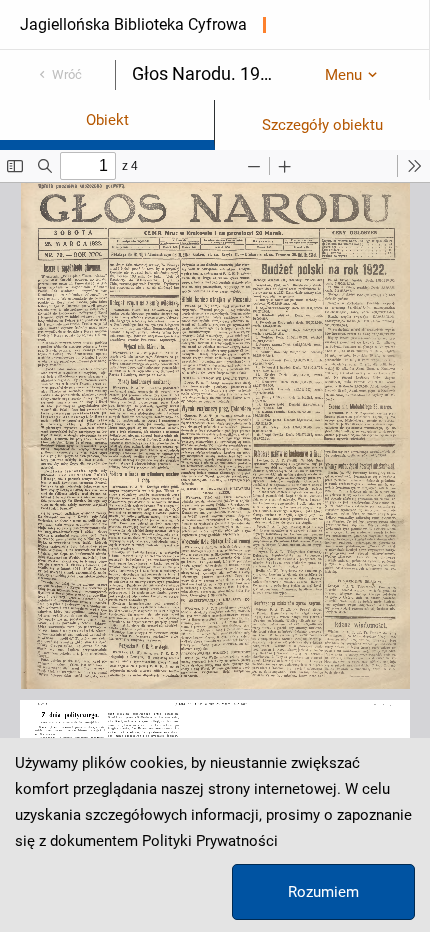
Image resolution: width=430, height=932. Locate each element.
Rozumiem (323, 892)
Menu (343, 75)
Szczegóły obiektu (322, 125)
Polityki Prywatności (210, 841)
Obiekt (107, 120)
